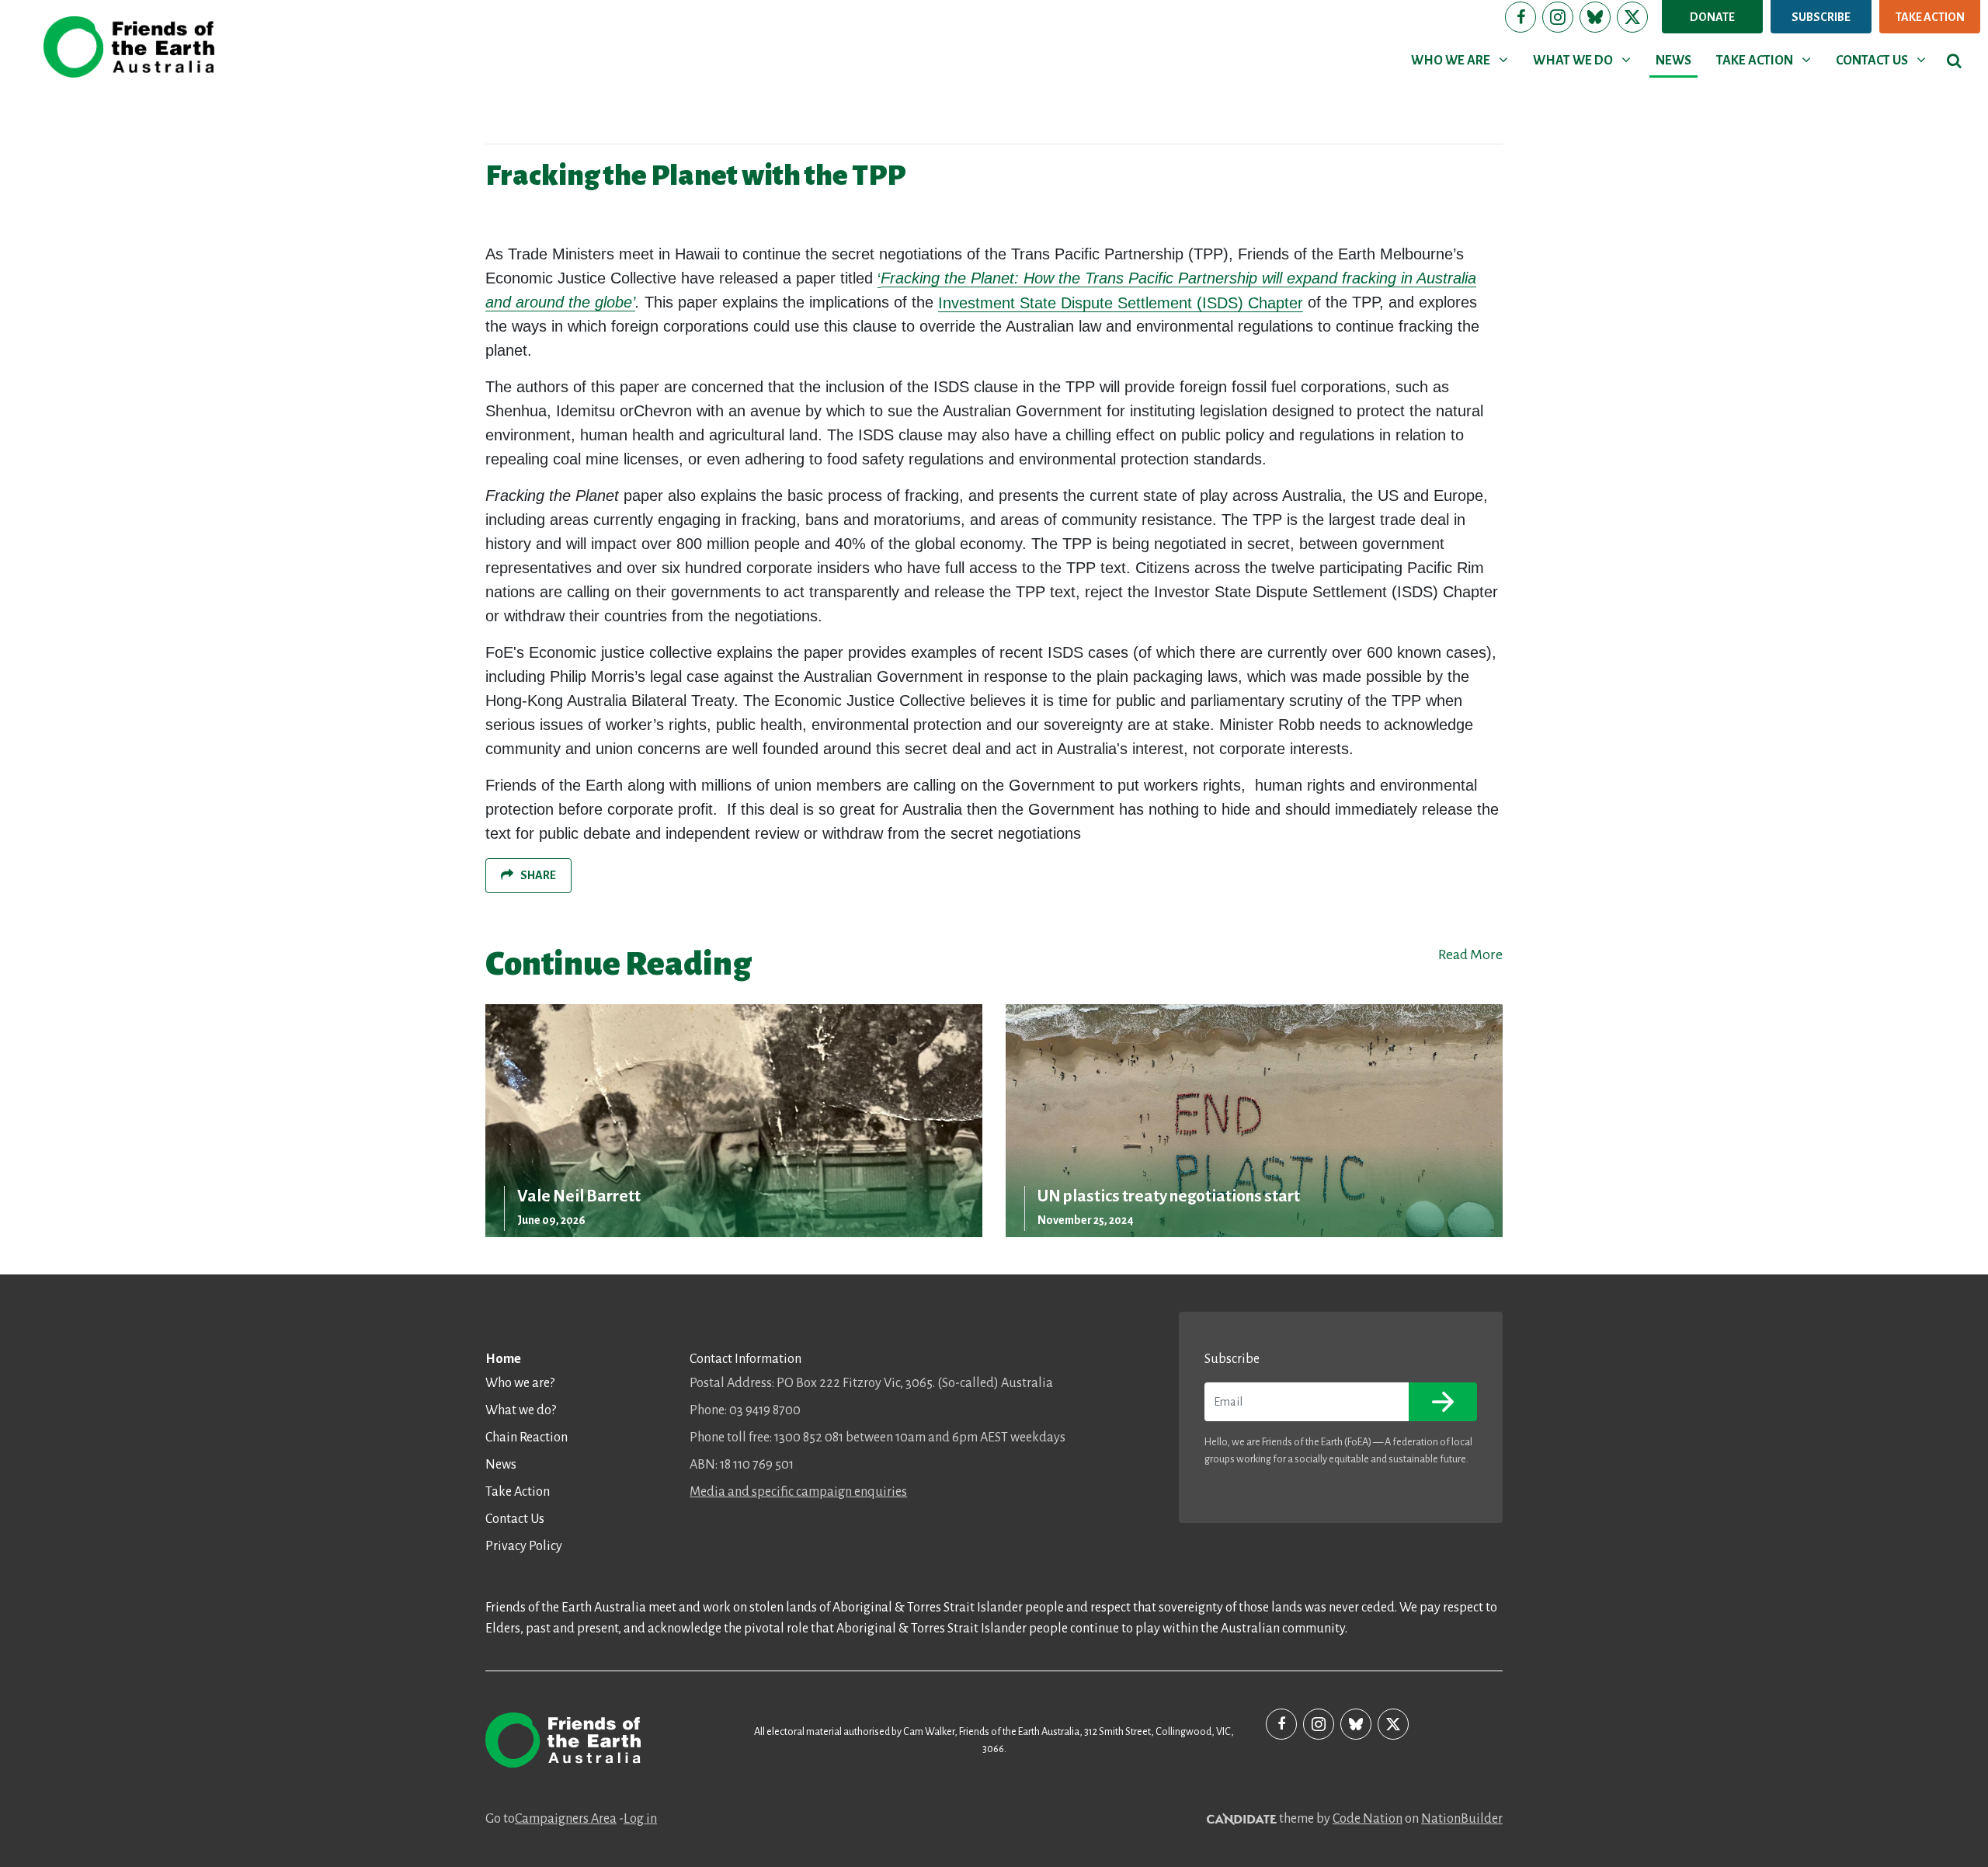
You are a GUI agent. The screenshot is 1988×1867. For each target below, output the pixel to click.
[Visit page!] (1521, 17)
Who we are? (520, 1383)
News (501, 1465)
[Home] (129, 47)
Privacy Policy (524, 1546)
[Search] (1954, 61)
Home (503, 1359)
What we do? (521, 1410)
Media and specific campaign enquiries (798, 1492)
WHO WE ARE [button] (1462, 60)
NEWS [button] (1673, 61)
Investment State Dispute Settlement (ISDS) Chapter (1121, 303)
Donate (1712, 17)
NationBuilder (1462, 1819)
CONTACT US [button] (1884, 60)
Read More (1470, 954)
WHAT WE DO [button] (1585, 60)
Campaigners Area (566, 1819)
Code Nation (1368, 1819)
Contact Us (515, 1519)
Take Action (1930, 17)
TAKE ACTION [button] (1766, 60)
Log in (640, 1819)
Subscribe (1821, 17)
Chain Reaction (527, 1438)
